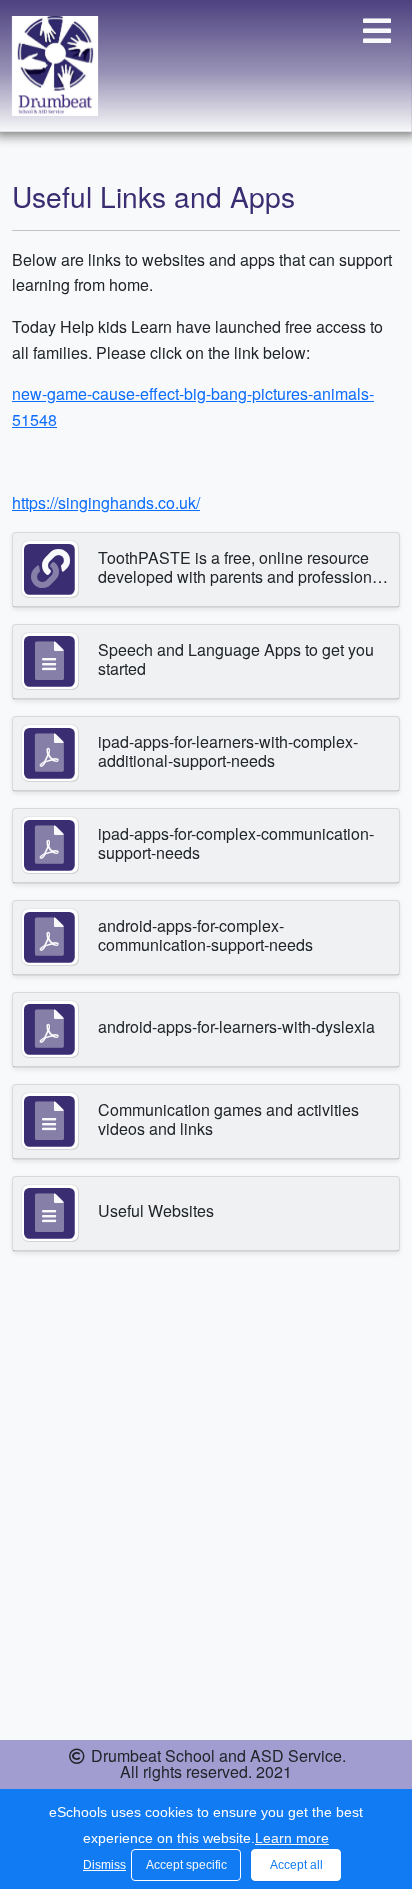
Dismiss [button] (102, 1865)
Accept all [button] (296, 1865)
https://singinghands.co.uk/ (106, 502)
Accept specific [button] (186, 1865)
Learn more (292, 1838)
